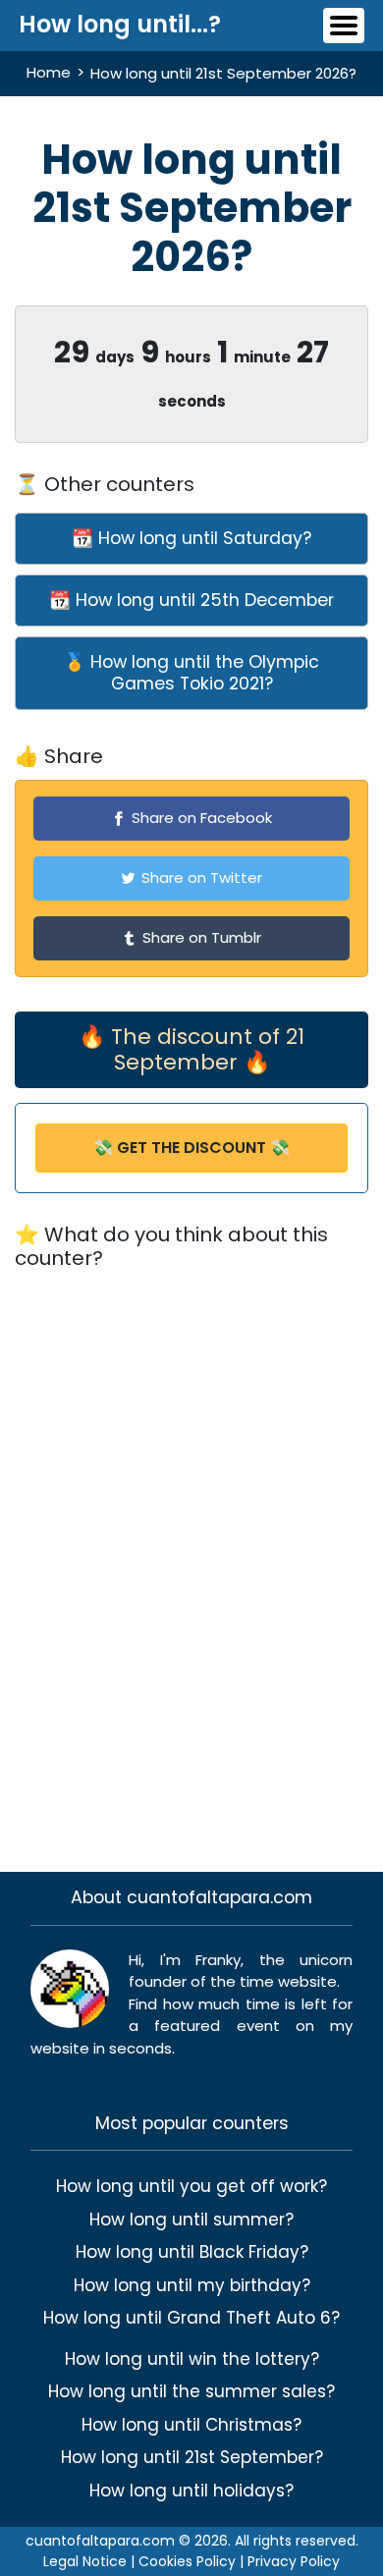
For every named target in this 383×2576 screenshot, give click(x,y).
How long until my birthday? (192, 2285)
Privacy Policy (294, 2561)
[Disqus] (191, 1559)
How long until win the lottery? (192, 2359)
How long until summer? (191, 2220)
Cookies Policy (187, 2561)
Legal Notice (85, 2561)
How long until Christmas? (191, 2425)
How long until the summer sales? (191, 2391)
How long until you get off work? (191, 2186)
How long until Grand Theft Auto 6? (191, 2318)
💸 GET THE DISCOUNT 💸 (191, 1148)
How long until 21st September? (192, 2457)
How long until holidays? (191, 2491)
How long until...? (120, 24)
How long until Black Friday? (192, 2252)
